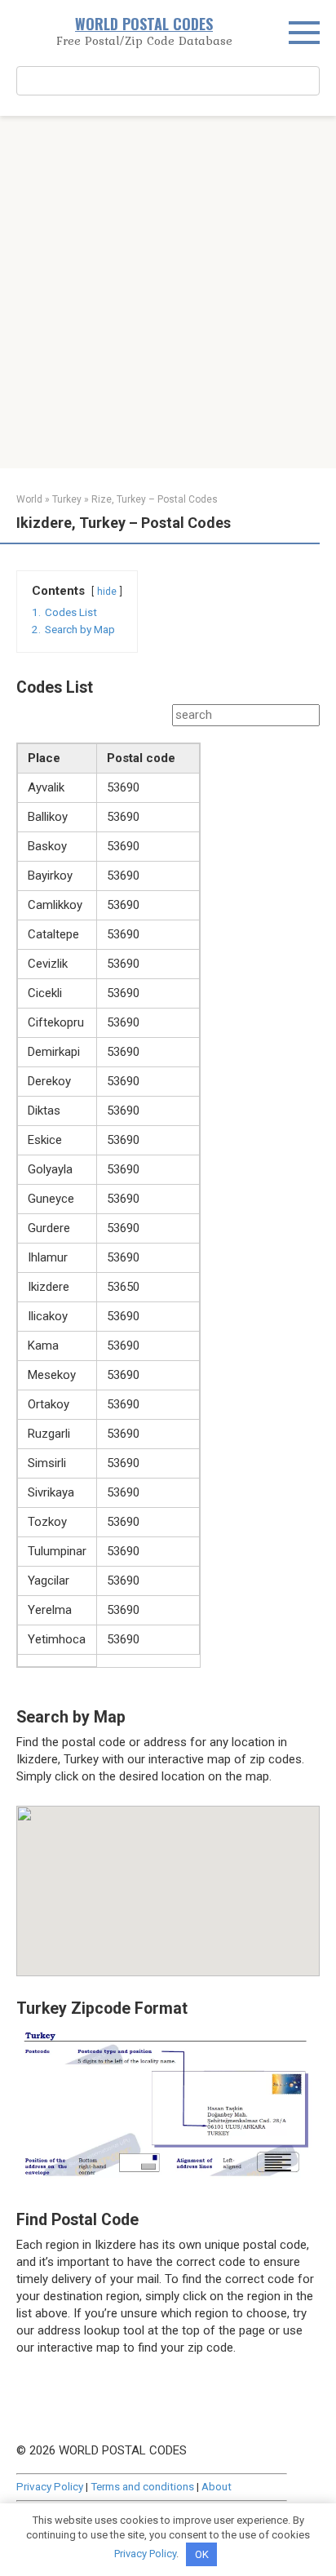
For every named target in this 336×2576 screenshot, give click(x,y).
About (217, 2486)
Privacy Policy (50, 2486)
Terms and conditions (142, 2486)
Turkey (67, 499)
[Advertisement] (168, 292)
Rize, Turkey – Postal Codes (155, 499)
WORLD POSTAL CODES (144, 24)
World (29, 499)
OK (202, 2554)
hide (107, 592)
